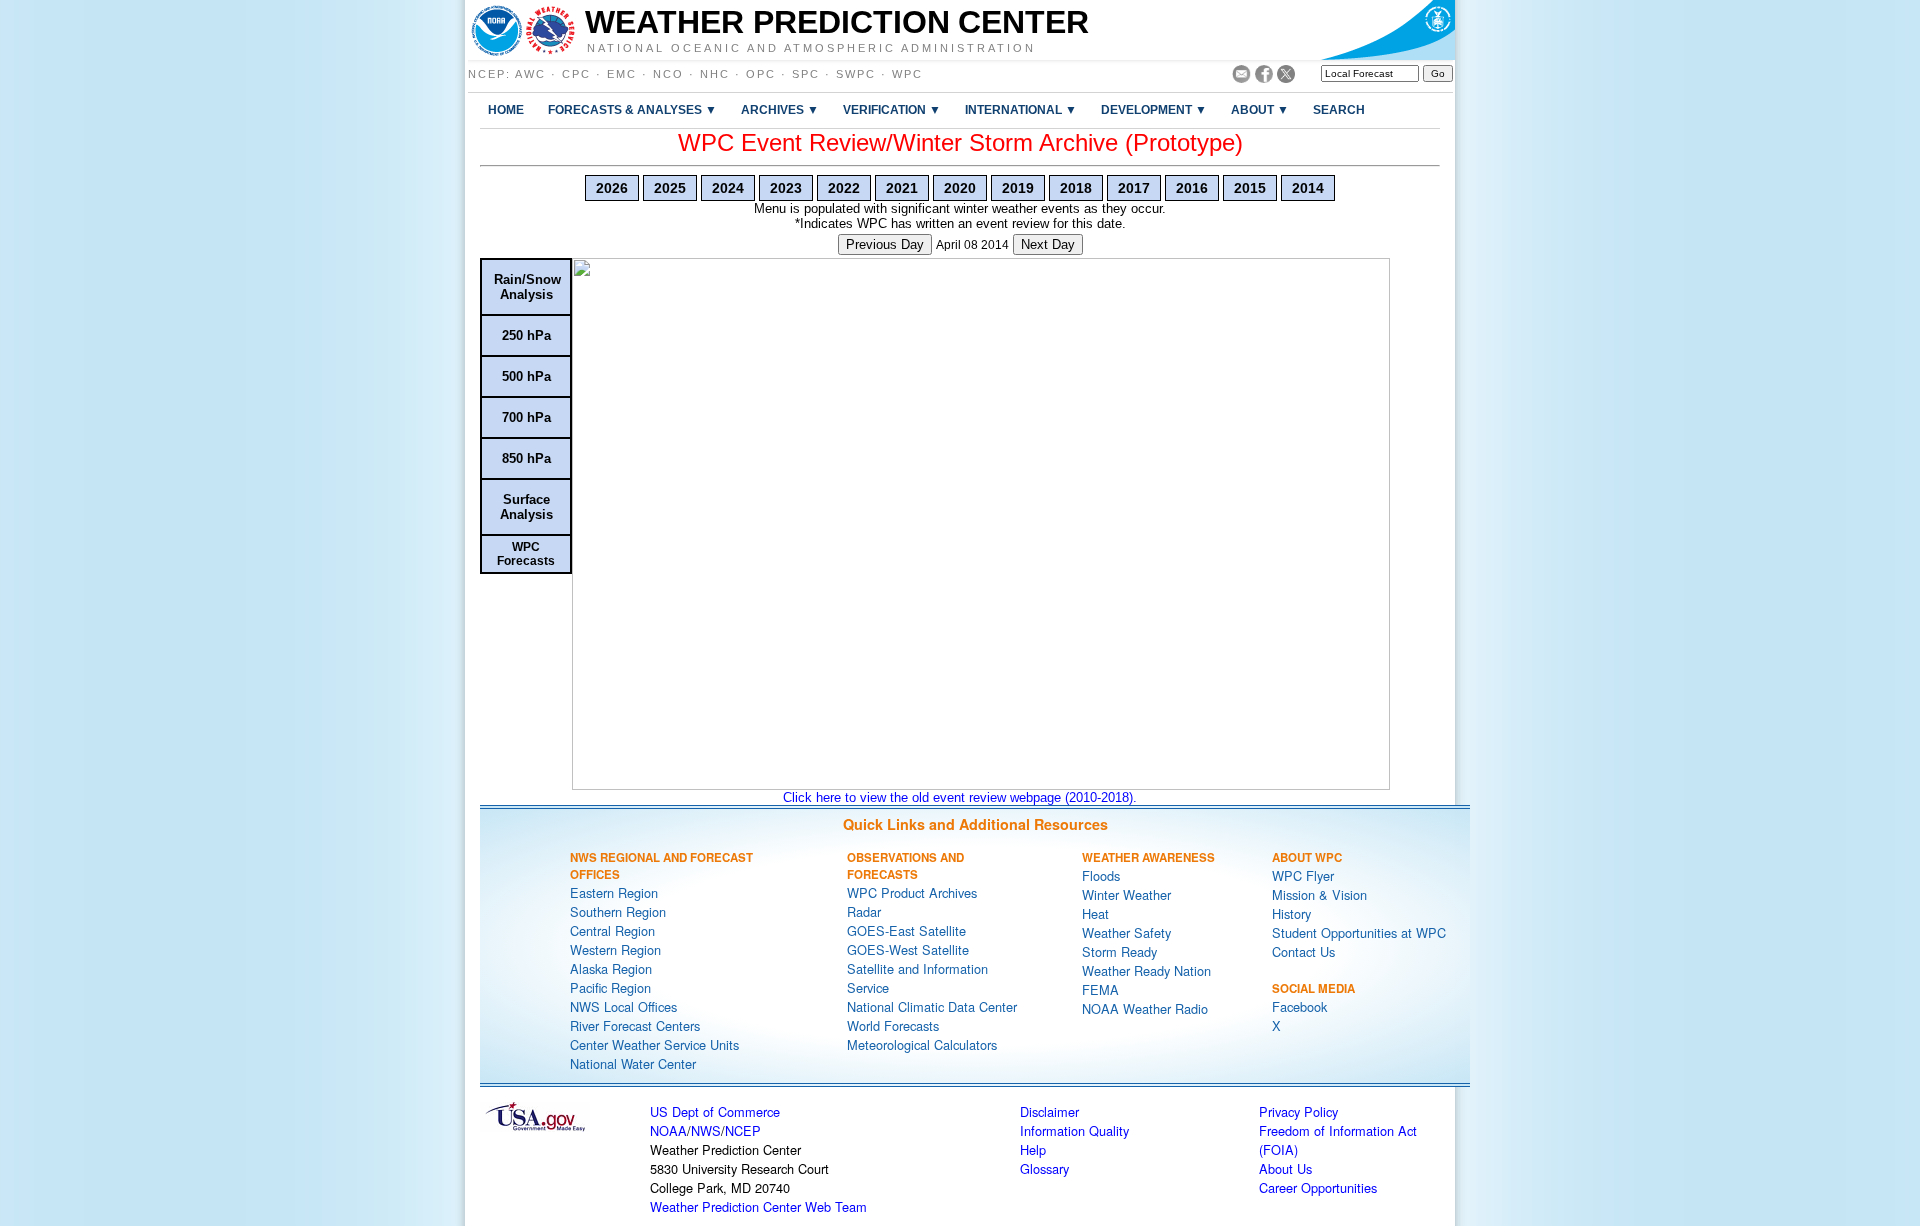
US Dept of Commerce (715, 1111)
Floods (1101, 875)
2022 (844, 188)
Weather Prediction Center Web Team (758, 1206)
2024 (728, 188)
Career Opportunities (1318, 1187)
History (1291, 913)
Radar (864, 911)
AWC (530, 74)
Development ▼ (1154, 109)
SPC (806, 74)
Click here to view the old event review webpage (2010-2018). (960, 797)
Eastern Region (614, 892)
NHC (715, 74)
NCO (668, 74)
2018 (1076, 188)
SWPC (856, 74)
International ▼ (1021, 109)
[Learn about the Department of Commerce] (1387, 30)
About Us (1285, 1168)
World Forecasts (893, 1025)
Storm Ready (1119, 951)
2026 (612, 188)
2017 (1134, 188)
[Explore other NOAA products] (497, 30)
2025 (670, 188)
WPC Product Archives (912, 892)
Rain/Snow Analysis (527, 287)
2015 (1250, 188)
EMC (622, 74)
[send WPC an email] (1241, 77)
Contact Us (1303, 951)
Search (1339, 109)
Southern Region (618, 911)
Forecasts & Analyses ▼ (632, 109)
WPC (907, 74)
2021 (902, 188)
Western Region (615, 949)
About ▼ (1260, 109)
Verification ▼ (892, 109)
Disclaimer (1049, 1111)
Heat (1095, 913)
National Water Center (633, 1063)
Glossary (1044, 1168)
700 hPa (526, 417)
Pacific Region (610, 987)
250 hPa (526, 335)
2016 (1192, 188)
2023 (786, 188)
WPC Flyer (1303, 875)
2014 (1308, 188)
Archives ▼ (780, 109)
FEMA (1100, 989)
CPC (576, 74)
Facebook (1299, 1006)
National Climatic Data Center (932, 1006)
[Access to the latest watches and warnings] (550, 30)
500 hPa (526, 376)
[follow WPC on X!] (1286, 77)
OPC (761, 74)
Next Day (1048, 244)
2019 (1018, 188)
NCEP (487, 74)
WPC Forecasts (526, 554)
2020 (960, 188)
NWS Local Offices (623, 1006)
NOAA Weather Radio (1145, 1008)
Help (1033, 1149)
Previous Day (885, 244)
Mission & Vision (1319, 894)
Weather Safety (1126, 932)
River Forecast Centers (635, 1025)
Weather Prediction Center (837, 22)
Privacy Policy (1298, 1111)
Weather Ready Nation (1146, 970)
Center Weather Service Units (654, 1044)
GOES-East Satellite (906, 930)
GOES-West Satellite (908, 949)
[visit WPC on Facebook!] (1264, 77)
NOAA (668, 1130)
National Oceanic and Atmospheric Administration (811, 47)
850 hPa (526, 458)
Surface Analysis (526, 507)
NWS (706, 1130)
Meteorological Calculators (922, 1044)
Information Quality (1074, 1130)
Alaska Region (611, 968)
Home (506, 109)
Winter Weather (1126, 894)
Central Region (612, 930)
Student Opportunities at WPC (1359, 932)
